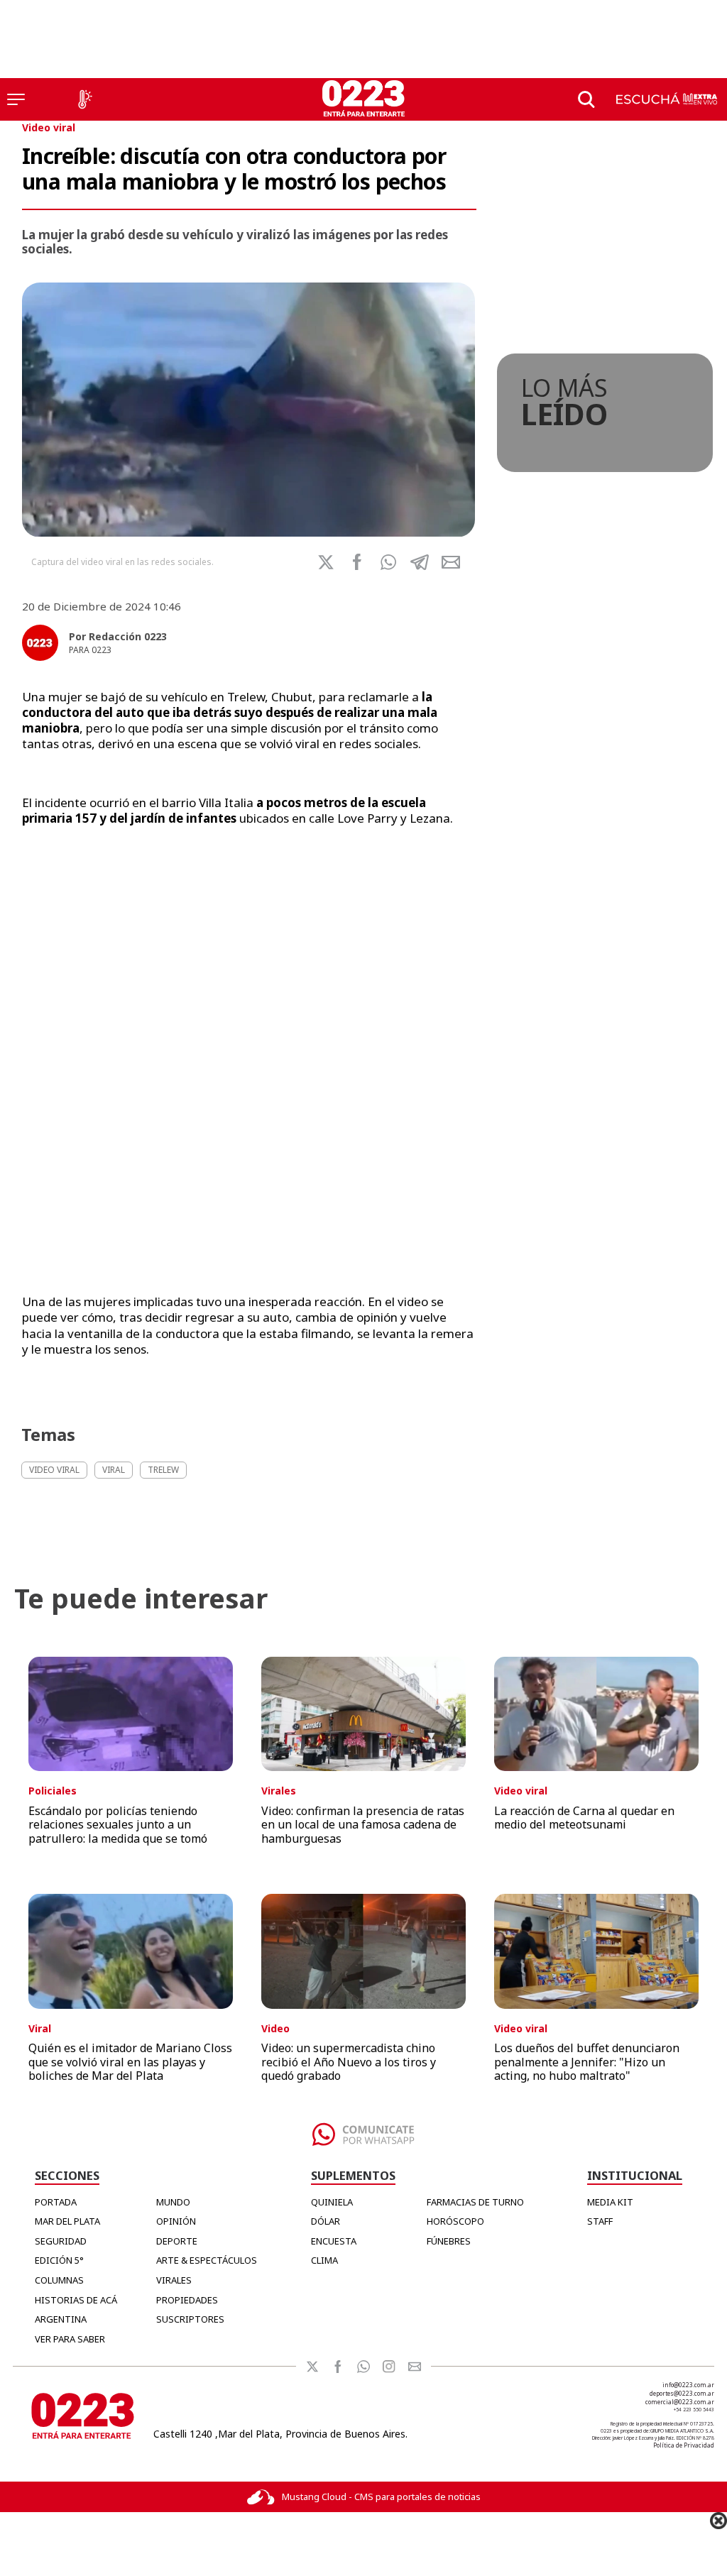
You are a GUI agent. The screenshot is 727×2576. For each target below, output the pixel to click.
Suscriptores (190, 2319)
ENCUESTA (334, 2241)
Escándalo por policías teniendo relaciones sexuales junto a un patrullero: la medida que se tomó (118, 1824)
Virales (174, 2280)
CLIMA (324, 2260)
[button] (388, 562)
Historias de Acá (76, 2300)
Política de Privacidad (684, 2445)
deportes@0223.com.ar (682, 2393)
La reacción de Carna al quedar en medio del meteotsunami (584, 1818)
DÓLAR (326, 2221)
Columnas (59, 2280)
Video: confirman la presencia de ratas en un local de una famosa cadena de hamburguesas (363, 1824)
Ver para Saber (70, 2339)
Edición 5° (59, 2260)
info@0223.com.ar (688, 2385)
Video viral (49, 127)
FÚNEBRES (449, 2241)
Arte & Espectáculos (207, 2260)
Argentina (61, 2319)
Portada (56, 2202)
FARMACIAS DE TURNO (475, 2202)
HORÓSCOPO (455, 2221)
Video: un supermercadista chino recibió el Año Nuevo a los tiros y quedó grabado (349, 2061)
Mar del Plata (67, 2221)
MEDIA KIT (610, 2202)
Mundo (173, 2202)
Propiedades (187, 2300)
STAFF (600, 2221)
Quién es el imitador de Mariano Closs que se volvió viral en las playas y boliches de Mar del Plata (130, 2061)
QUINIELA (332, 2202)
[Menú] (16, 99)
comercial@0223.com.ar (680, 2402)
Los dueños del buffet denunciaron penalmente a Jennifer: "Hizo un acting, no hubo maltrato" (587, 2061)
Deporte (177, 2241)
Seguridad (61, 2241)
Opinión (176, 2221)
